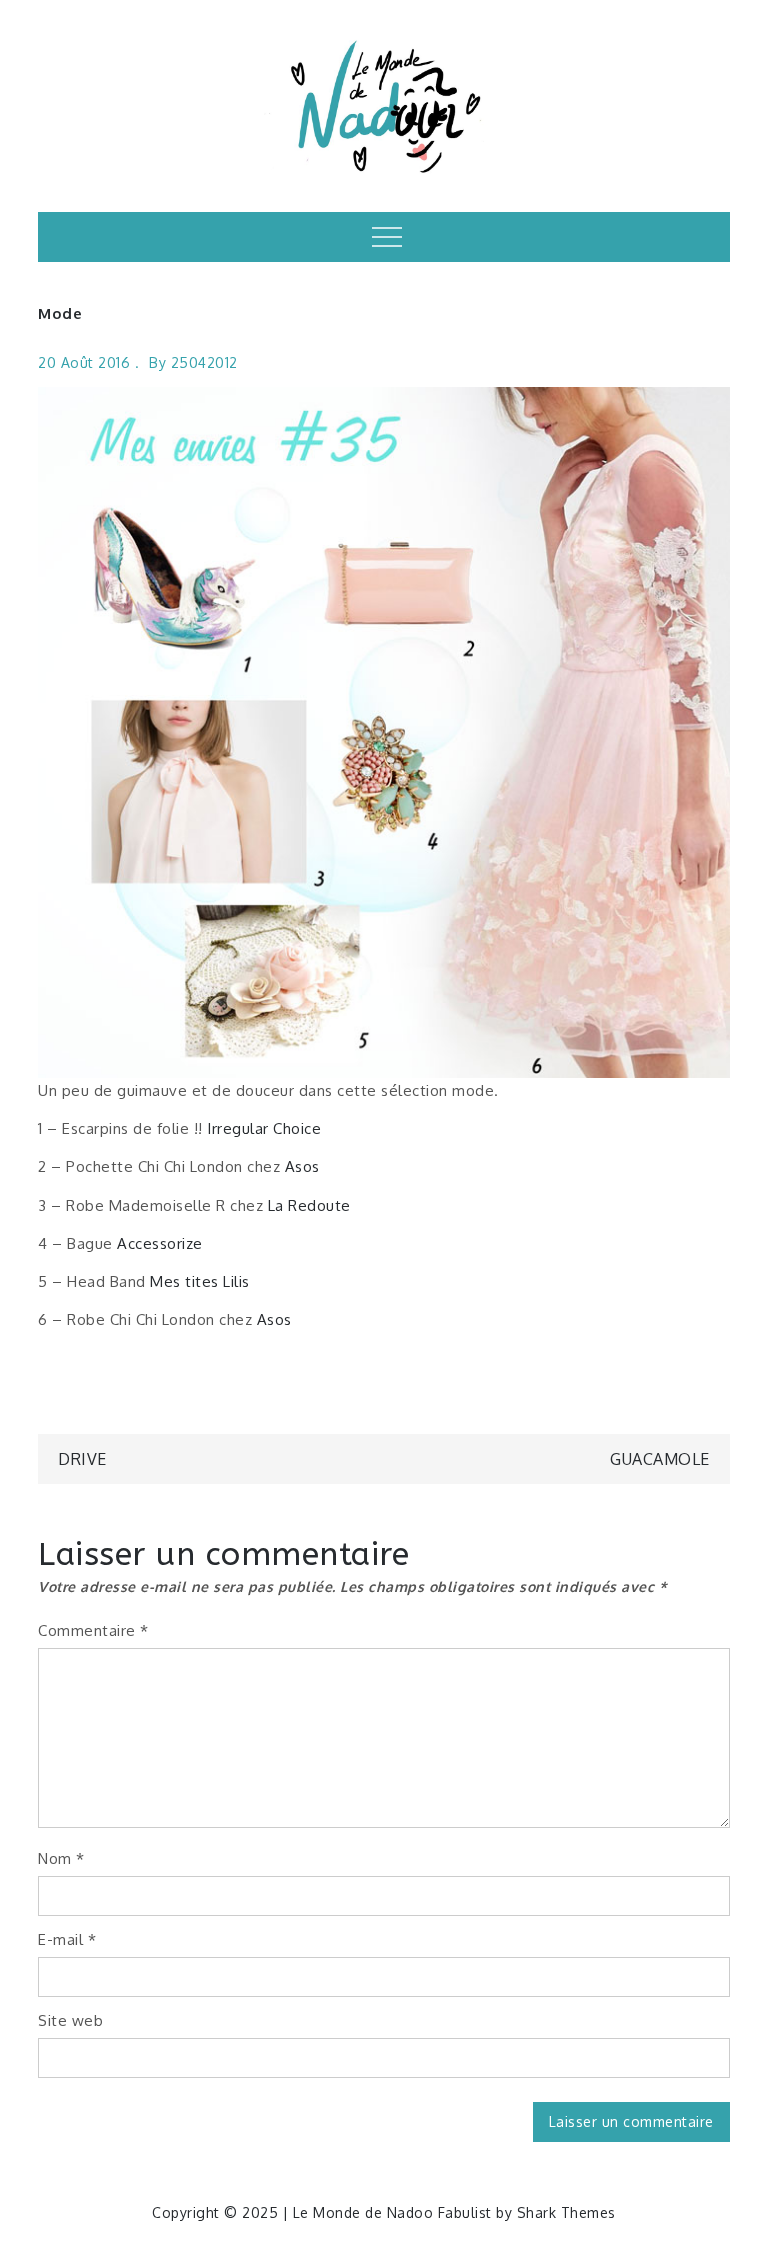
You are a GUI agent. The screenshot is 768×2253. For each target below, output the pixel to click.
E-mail (67, 1939)
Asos (302, 1166)
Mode (60, 313)
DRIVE (82, 1459)
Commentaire (93, 1630)
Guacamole (660, 1459)
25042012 (204, 362)
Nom (61, 1858)
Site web (70, 2020)
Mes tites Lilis (200, 1281)
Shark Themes (566, 2212)
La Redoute (309, 1205)
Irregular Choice (264, 1128)
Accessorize (160, 1243)
